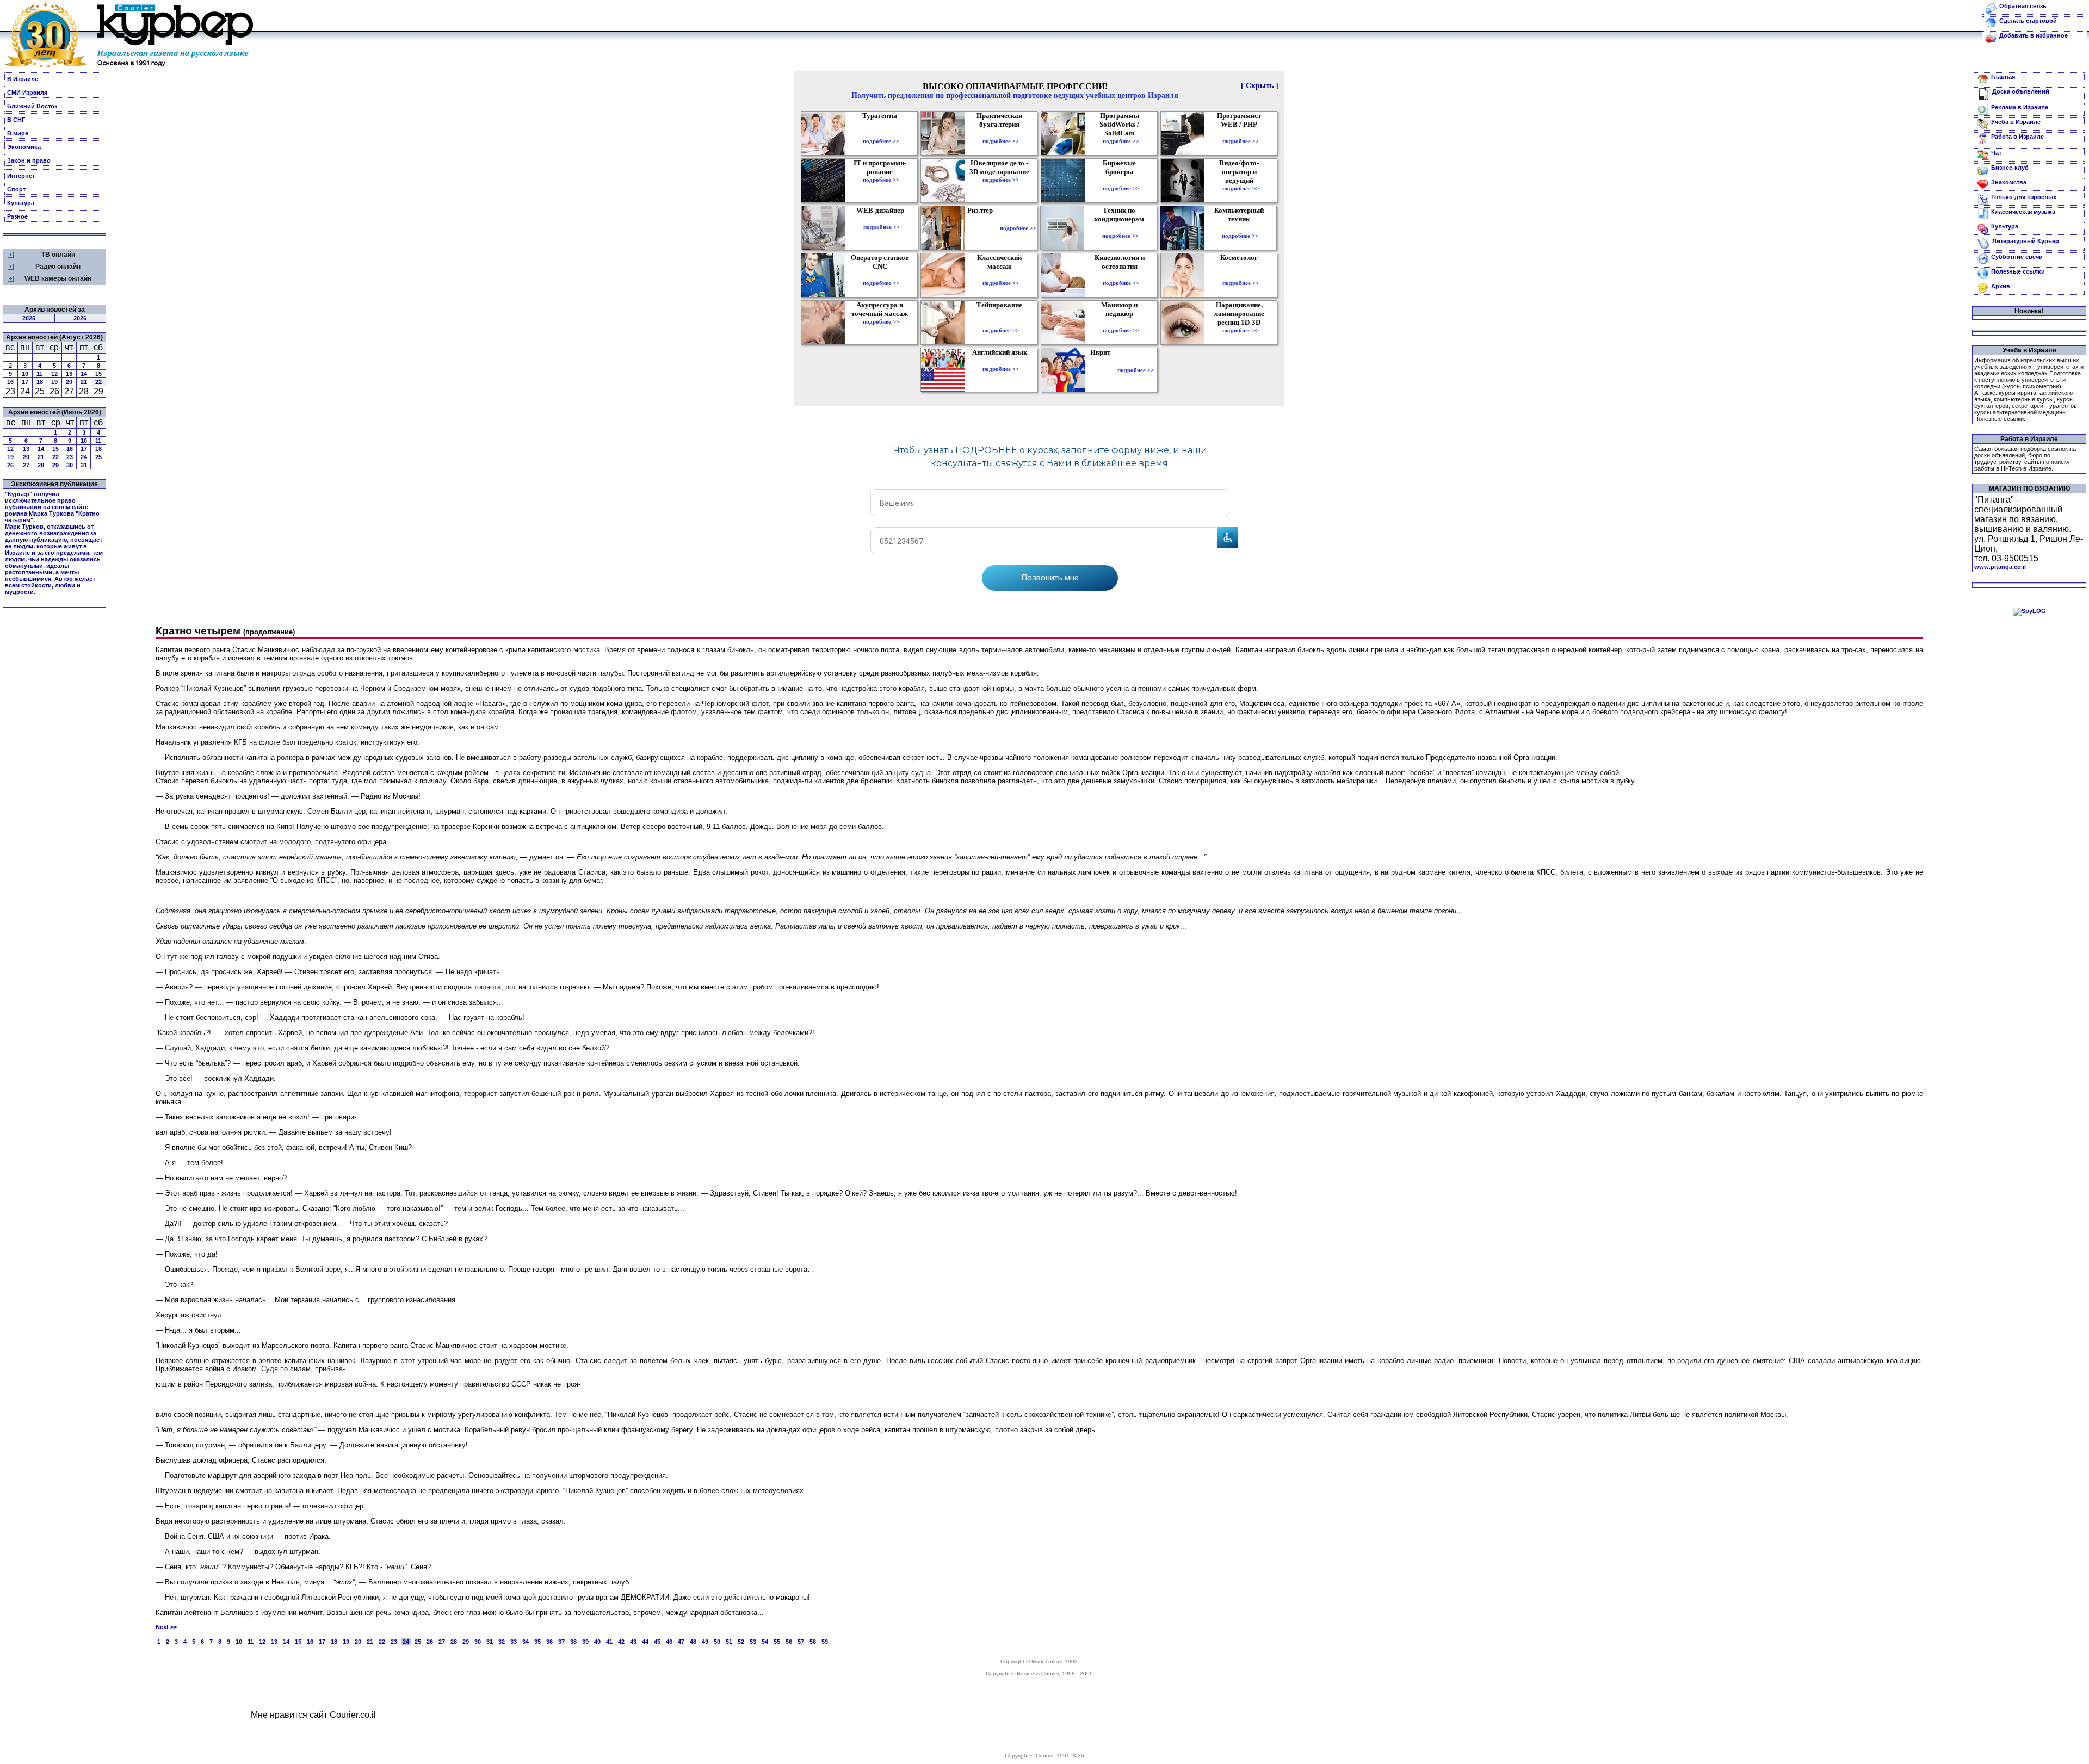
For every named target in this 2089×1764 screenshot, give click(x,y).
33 (514, 1642)
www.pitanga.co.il (2000, 567)
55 (777, 1642)
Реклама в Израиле (2020, 107)
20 (69, 382)
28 (41, 465)
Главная (2003, 77)
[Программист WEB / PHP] (1241, 133)
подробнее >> (881, 141)
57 (801, 1642)
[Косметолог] (1240, 275)
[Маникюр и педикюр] (1121, 323)
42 (621, 1642)
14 (84, 374)
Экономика (24, 147)
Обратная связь (2023, 6)
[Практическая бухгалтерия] (1001, 133)
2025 (29, 318)
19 (54, 382)
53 (753, 1642)
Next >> (166, 1627)
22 (98, 382)
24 (84, 457)
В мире (18, 133)
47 (681, 1642)
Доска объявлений (2021, 91)
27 (26, 465)
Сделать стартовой (2028, 21)
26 (10, 465)
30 (70, 465)
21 (84, 382)
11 (39, 374)
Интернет (21, 176)
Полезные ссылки (2018, 271)
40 (597, 1642)
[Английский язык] (1001, 361)
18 (40, 382)
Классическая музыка (2023, 212)
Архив (2001, 286)
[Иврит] (1102, 370)
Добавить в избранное (2034, 35)
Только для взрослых (2024, 197)
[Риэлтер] (982, 228)
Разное (17, 216)
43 (633, 1642)
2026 (80, 318)
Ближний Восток (32, 106)
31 (84, 465)
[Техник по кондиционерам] (1120, 228)
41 (609, 1642)
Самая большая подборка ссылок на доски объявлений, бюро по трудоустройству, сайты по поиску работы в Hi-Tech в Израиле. (2025, 459)
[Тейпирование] (1001, 323)
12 (54, 374)
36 (549, 1642)
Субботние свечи (2017, 257)
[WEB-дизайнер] (882, 219)
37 (561, 1642)
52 (741, 1642)
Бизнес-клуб (2010, 168)
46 (669, 1642)
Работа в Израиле (2017, 137)
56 (789, 1642)
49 (705, 1642)
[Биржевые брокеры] (1121, 181)
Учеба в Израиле (2016, 122)
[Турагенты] (881, 133)
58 (813, 1642)
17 (25, 382)
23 (70, 457)
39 (585, 1642)
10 (25, 374)
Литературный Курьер (2026, 241)
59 (825, 1642)
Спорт (16, 189)
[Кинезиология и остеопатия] (1121, 275)
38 (573, 1642)
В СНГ (16, 120)
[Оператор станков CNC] (881, 275)
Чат (1996, 153)
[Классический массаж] (1001, 275)
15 (98, 374)
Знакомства (2009, 182)
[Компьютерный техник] (1240, 228)
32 (502, 1642)
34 (526, 1642)
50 (717, 1642)
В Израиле (23, 79)
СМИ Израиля (27, 92)
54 (765, 1642)
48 (693, 1642)
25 (98, 457)
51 (729, 1642)
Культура (21, 203)
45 (657, 1642)
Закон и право (29, 160)
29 (55, 465)
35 (537, 1642)
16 (10, 382)
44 (645, 1642)
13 (69, 374)
